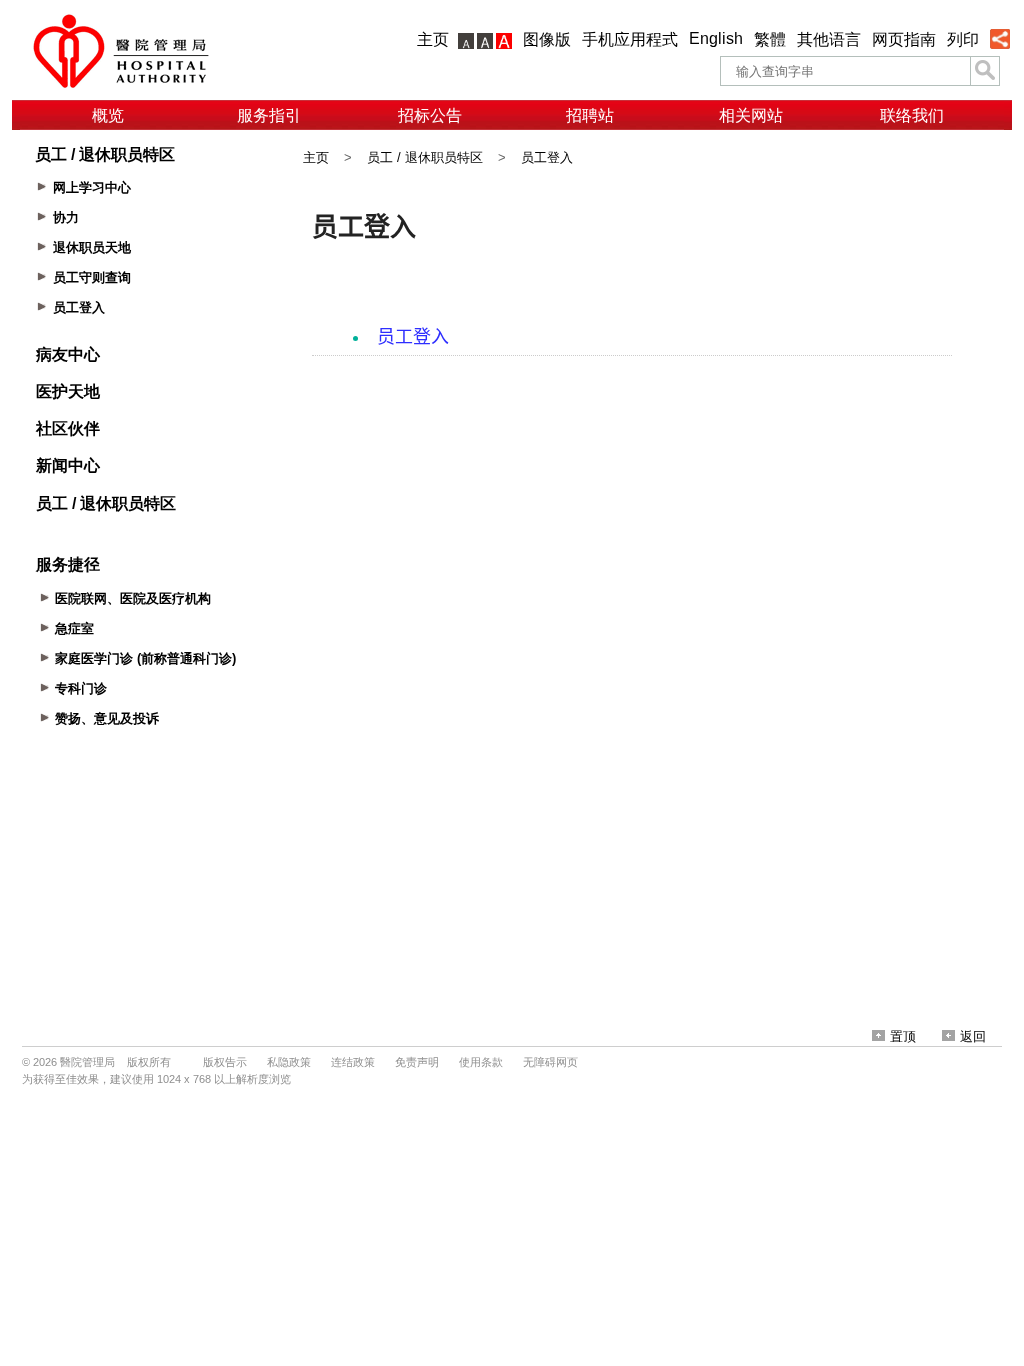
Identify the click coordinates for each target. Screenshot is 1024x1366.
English (716, 38)
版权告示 (225, 1062)
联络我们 (912, 115)
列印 (963, 39)
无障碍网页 (550, 1062)
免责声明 (417, 1062)
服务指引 (269, 115)
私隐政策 (289, 1062)
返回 (973, 1036)
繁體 (770, 39)
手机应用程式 (630, 39)
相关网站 (751, 115)
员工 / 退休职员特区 (425, 157)
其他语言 (829, 39)
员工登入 (547, 157)
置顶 (903, 1036)
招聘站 (590, 115)
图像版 (547, 39)
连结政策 (353, 1062)
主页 (433, 39)
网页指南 (904, 39)
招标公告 (430, 115)
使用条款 (481, 1062)
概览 (108, 115)
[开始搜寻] (985, 71)
